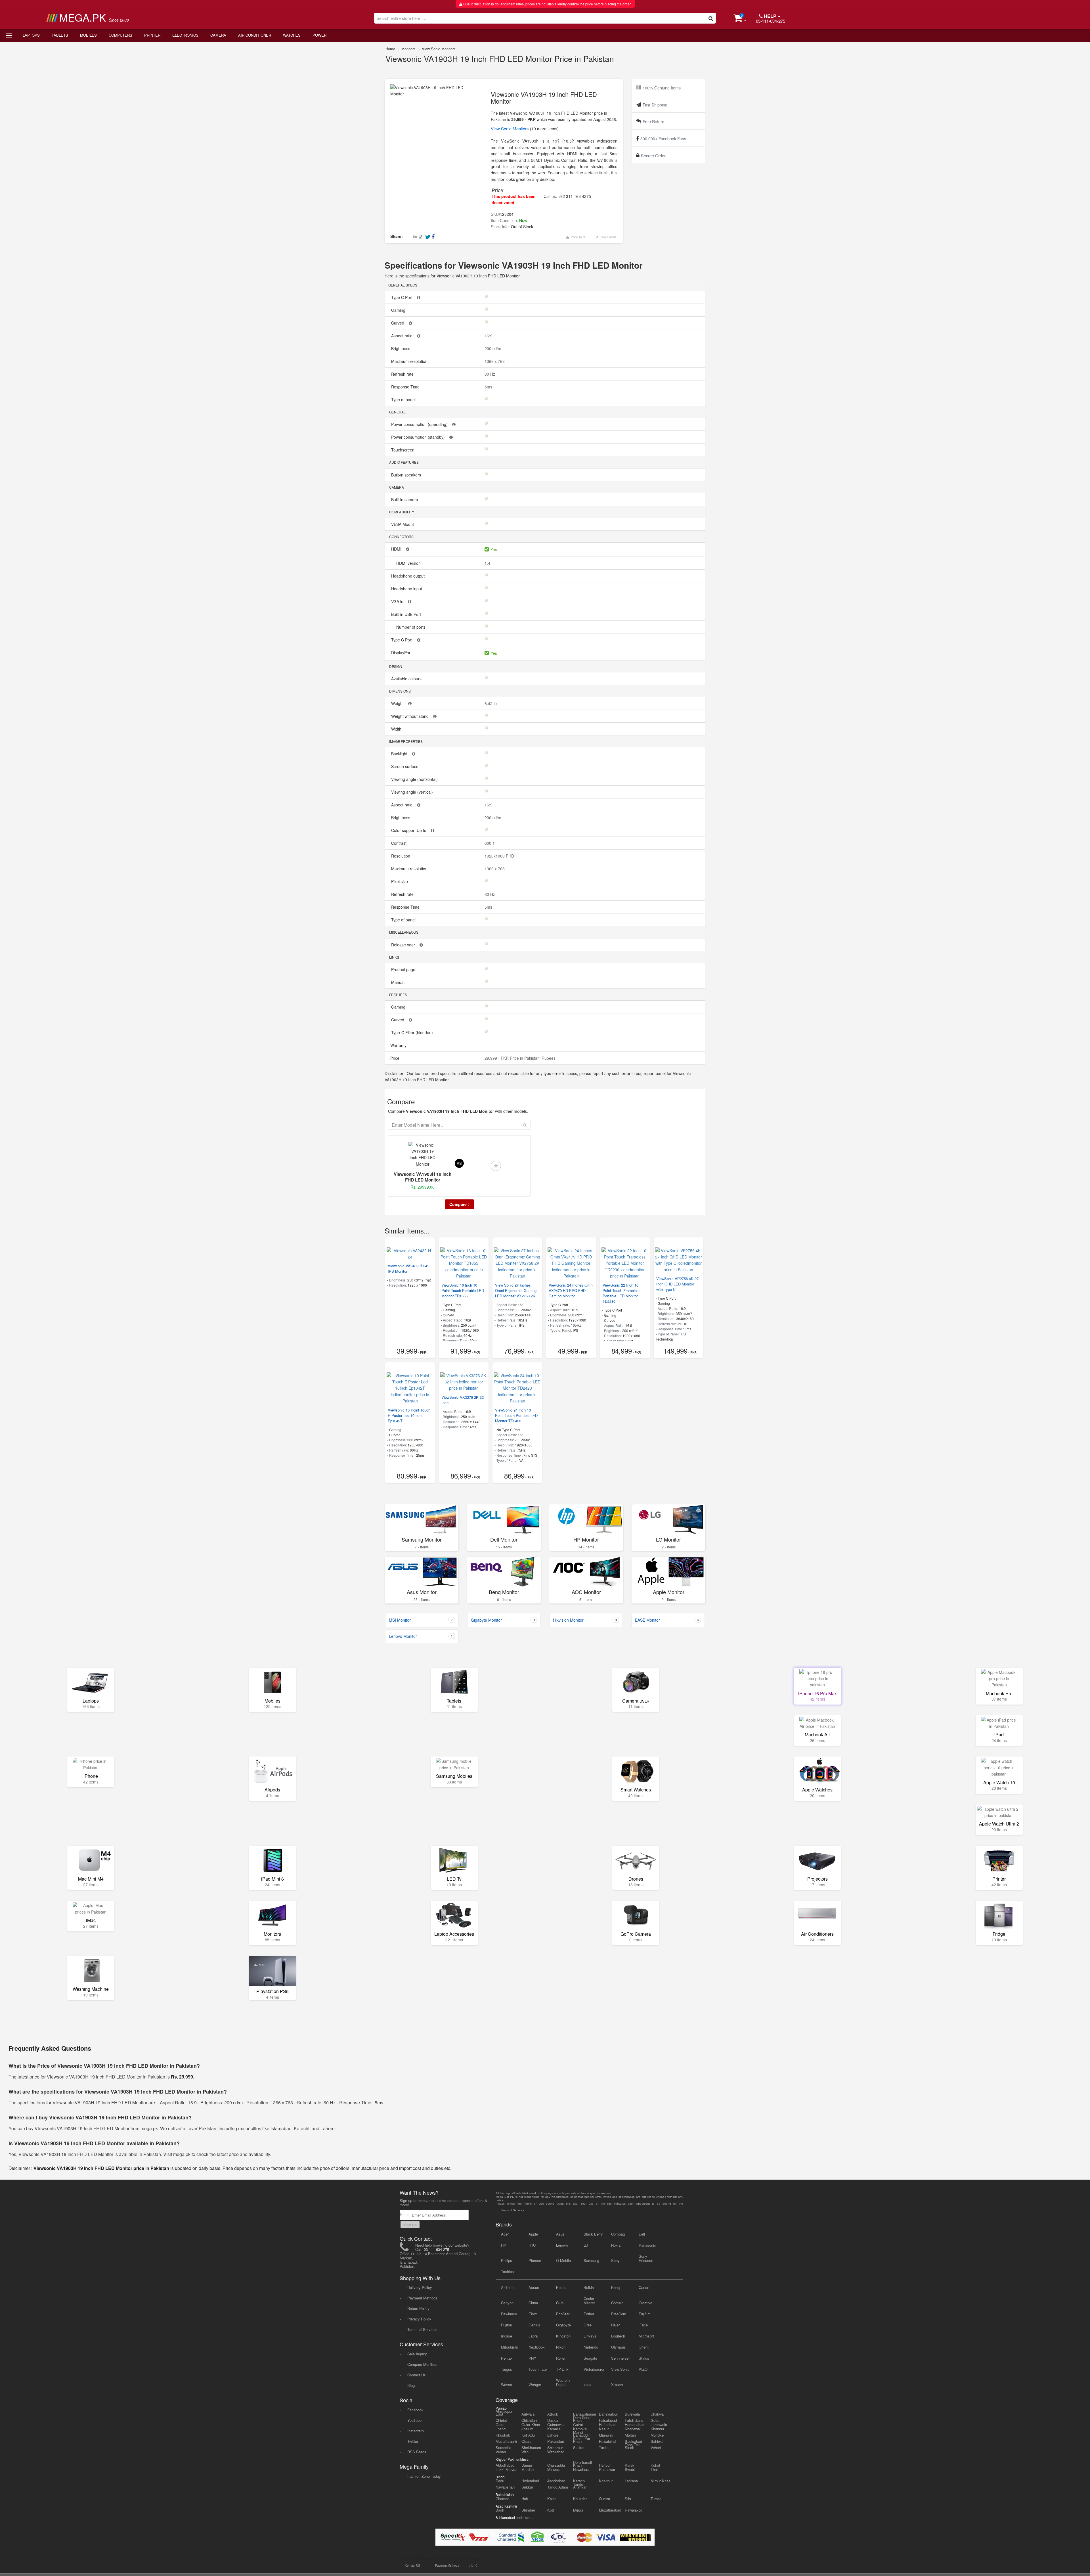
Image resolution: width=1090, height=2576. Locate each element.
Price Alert (577, 237)
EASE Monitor (667, 1620)
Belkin (589, 2287)
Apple (533, 2234)
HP (504, 2245)
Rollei (561, 2358)
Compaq (618, 2234)
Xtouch (617, 2384)
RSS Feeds (417, 2452)
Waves (507, 2384)
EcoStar (563, 2314)
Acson (534, 2287)
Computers (120, 35)
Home (390, 49)
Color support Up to (409, 830)
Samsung (591, 2260)
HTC (532, 2245)
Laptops (31, 35)
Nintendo (591, 2347)
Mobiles (88, 35)
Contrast (399, 843)
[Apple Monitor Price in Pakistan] (668, 1572)
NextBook (537, 2347)
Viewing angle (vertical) (413, 792)
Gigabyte (563, 2325)
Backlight (400, 754)
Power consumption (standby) (419, 437)
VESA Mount (403, 524)
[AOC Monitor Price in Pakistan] (586, 1572)
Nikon (561, 2347)
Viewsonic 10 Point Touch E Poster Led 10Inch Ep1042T (409, 1415)
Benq (615, 2287)
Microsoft (646, 2336)
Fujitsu (507, 2325)
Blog (411, 2385)
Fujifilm (645, 2314)
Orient (644, 2347)
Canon (644, 2287)
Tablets (60, 35)
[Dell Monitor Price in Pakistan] (504, 1519)
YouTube (414, 2420)
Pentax (507, 2358)
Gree (588, 2325)
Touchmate (538, 2369)
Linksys (590, 2336)
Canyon (507, 2303)
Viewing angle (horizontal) (415, 779)
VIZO (643, 2369)
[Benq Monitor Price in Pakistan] (504, 1572)
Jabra (533, 2336)
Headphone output (408, 576)
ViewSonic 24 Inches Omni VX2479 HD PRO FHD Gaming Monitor (571, 1290)
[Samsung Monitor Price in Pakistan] (422, 1519)
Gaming (399, 310)
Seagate (590, 2358)
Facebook (415, 2410)
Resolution (401, 856)
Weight (398, 703)
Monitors (408, 49)
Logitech (618, 2336)
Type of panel (404, 400)
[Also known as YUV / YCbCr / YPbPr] (419, 297)
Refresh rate (403, 374)
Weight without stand (410, 716)
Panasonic (647, 2245)
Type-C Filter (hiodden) (413, 1032)
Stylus (644, 2358)
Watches (292, 35)
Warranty (398, 1045)
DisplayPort (402, 653)
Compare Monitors (422, 2364)
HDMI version (409, 563)
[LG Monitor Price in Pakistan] (668, 1519)
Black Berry (593, 2234)
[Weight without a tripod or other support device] (435, 716)
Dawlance (509, 2314)
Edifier (589, 2314)
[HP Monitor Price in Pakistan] (586, 1519)
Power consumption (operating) (420, 424)
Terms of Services (422, 2329)
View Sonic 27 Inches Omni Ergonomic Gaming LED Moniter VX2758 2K (516, 1290)
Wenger (535, 2384)
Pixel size (400, 881)
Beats (561, 2287)
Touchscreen (403, 450)
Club (560, 2303)
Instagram (416, 2431)
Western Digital (563, 2382)
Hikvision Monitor (585, 1620)
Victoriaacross (594, 2369)
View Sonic (620, 2369)
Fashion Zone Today (424, 2476)
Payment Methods (422, 2298)
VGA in (398, 601)
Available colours (407, 679)
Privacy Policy (419, 2319)
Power (319, 35)
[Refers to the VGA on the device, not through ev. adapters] (410, 601)
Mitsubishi (509, 2347)
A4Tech (507, 2287)
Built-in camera (405, 499)
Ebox (533, 2314)
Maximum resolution (410, 361)
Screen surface (405, 766)
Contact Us (417, 2375)
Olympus (619, 2347)
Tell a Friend (607, 237)
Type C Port (402, 297)
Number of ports (411, 627)
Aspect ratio (402, 336)
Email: (406, 2214)
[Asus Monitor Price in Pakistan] (422, 1572)
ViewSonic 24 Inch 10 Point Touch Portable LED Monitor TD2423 (516, 1415)
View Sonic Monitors (439, 49)
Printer (152, 35)
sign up (410, 2225)
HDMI (397, 549)
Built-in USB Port (407, 614)
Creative (645, 2303)
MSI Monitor (421, 1620)
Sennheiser (620, 2358)
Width (397, 729)
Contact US (413, 2565)
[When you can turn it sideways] (410, 323)
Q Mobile (563, 2260)
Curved (398, 323)
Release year (404, 945)
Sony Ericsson (646, 2258)
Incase (507, 2336)
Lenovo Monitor (421, 1636)
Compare (458, 1204)
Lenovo (562, 2245)
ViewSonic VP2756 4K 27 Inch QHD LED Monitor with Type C (677, 1284)
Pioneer (535, 2260)
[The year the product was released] (421, 945)
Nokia (616, 2245)
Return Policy (418, 2308)
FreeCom (619, 2314)
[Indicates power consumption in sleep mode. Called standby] (451, 437)
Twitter (413, 2441)
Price (394, 1058)
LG (586, 2245)
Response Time (406, 387)
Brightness (401, 348)
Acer (505, 2234)
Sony (615, 2260)
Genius (534, 2325)
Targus (507, 2369)
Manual (398, 982)
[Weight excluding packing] (410, 703)
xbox (588, 2384)
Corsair (617, 2303)
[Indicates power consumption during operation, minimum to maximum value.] (454, 424)
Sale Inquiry (417, 2354)
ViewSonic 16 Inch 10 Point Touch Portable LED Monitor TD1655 (463, 1290)
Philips (507, 2260)
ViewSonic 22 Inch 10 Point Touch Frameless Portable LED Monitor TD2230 (622, 1293)
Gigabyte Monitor (503, 1620)
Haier (615, 2325)
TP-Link (562, 2369)
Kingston (563, 2336)
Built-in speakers (407, 475)
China (533, 2303)
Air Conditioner (255, 35)
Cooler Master (589, 2301)
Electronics (185, 35)
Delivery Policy (420, 2287)
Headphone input (407, 589)
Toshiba (507, 2271)
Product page (404, 969)
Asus (560, 2234)
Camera (218, 35)
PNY (532, 2358)
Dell (642, 2234)
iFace (643, 2325)
